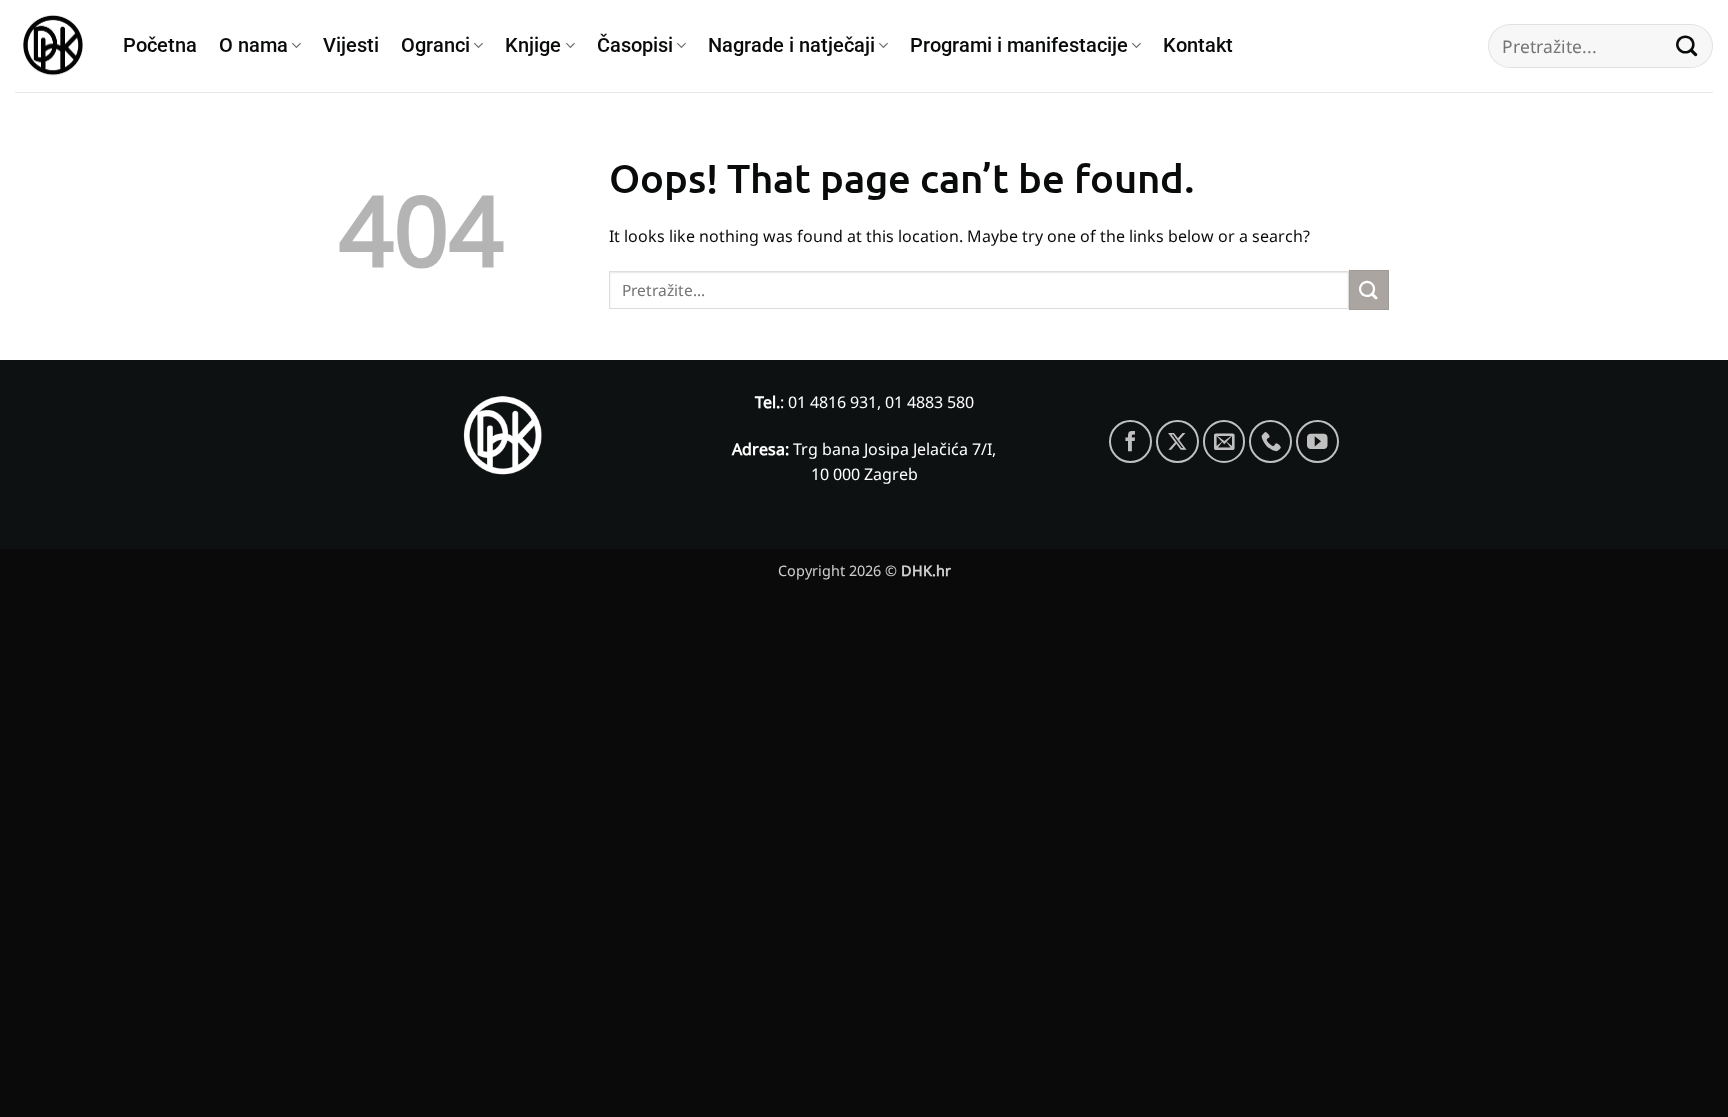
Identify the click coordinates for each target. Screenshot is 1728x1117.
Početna (160, 45)
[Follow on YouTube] (1317, 441)
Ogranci (435, 45)
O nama (253, 45)
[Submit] (1687, 46)
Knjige (533, 45)
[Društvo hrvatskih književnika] (54, 46)
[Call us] (1270, 441)
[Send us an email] (1224, 441)
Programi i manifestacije (1019, 45)
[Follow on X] (1177, 441)
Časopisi (635, 45)
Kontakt (1198, 45)
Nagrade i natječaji (791, 45)
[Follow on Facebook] (1130, 441)
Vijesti (351, 45)
